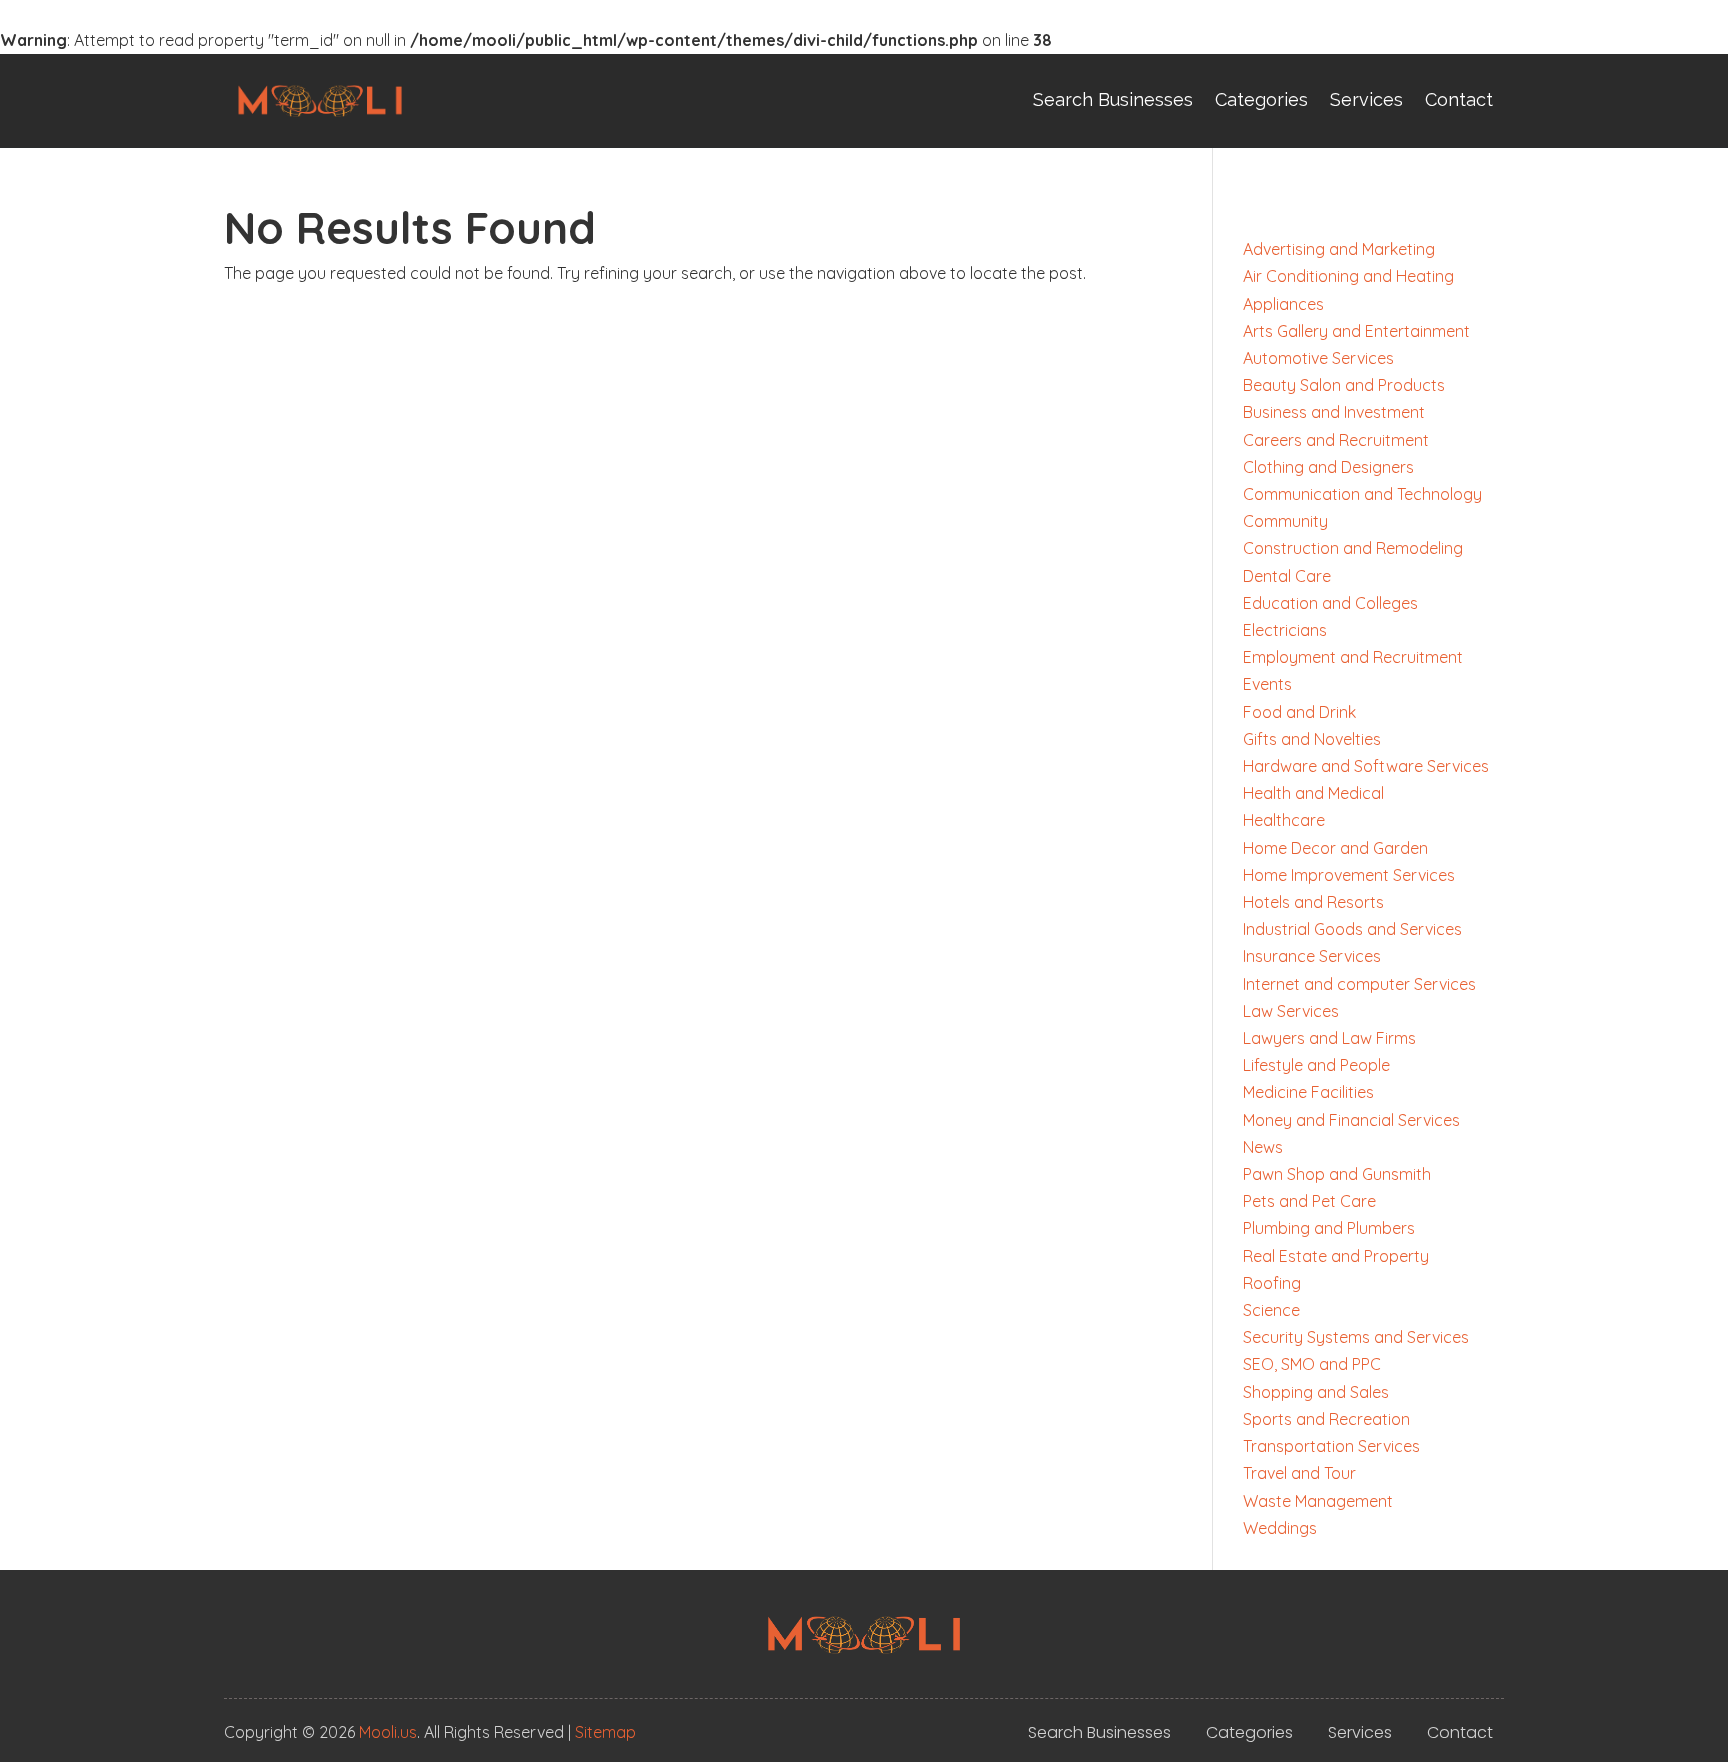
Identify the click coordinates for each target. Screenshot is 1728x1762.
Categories (1261, 99)
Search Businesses (1113, 99)
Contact (1459, 99)
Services (1366, 99)
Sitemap (605, 1732)
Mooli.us (388, 1732)
